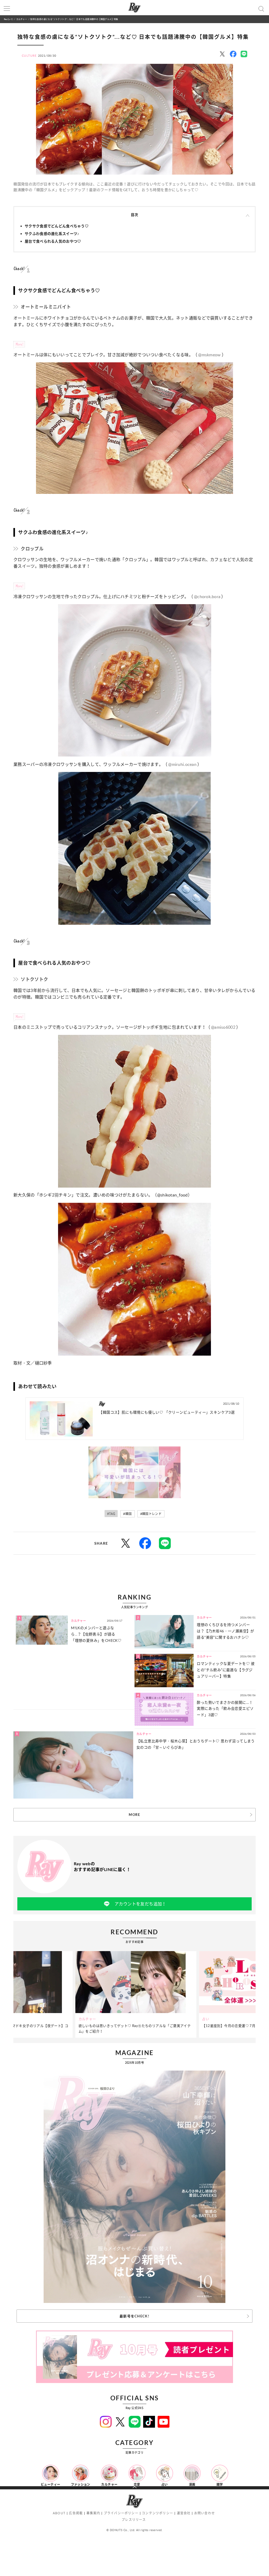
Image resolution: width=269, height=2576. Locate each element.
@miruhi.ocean (182, 764)
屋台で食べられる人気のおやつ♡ (53, 241)
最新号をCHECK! (134, 2316)
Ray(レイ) (8, 19)
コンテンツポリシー (157, 2513)
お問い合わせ (205, 2513)
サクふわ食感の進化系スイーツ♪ (52, 234)
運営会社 (184, 2513)
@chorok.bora (207, 597)
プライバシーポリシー (121, 2513)
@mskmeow (209, 355)
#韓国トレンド (151, 1514)
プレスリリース (134, 2520)
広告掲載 (76, 2513)
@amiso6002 (223, 1027)
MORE (134, 1815)
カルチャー (22, 19)
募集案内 (93, 2513)
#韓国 (127, 1514)
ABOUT (59, 2513)
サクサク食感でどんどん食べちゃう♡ (57, 226)
